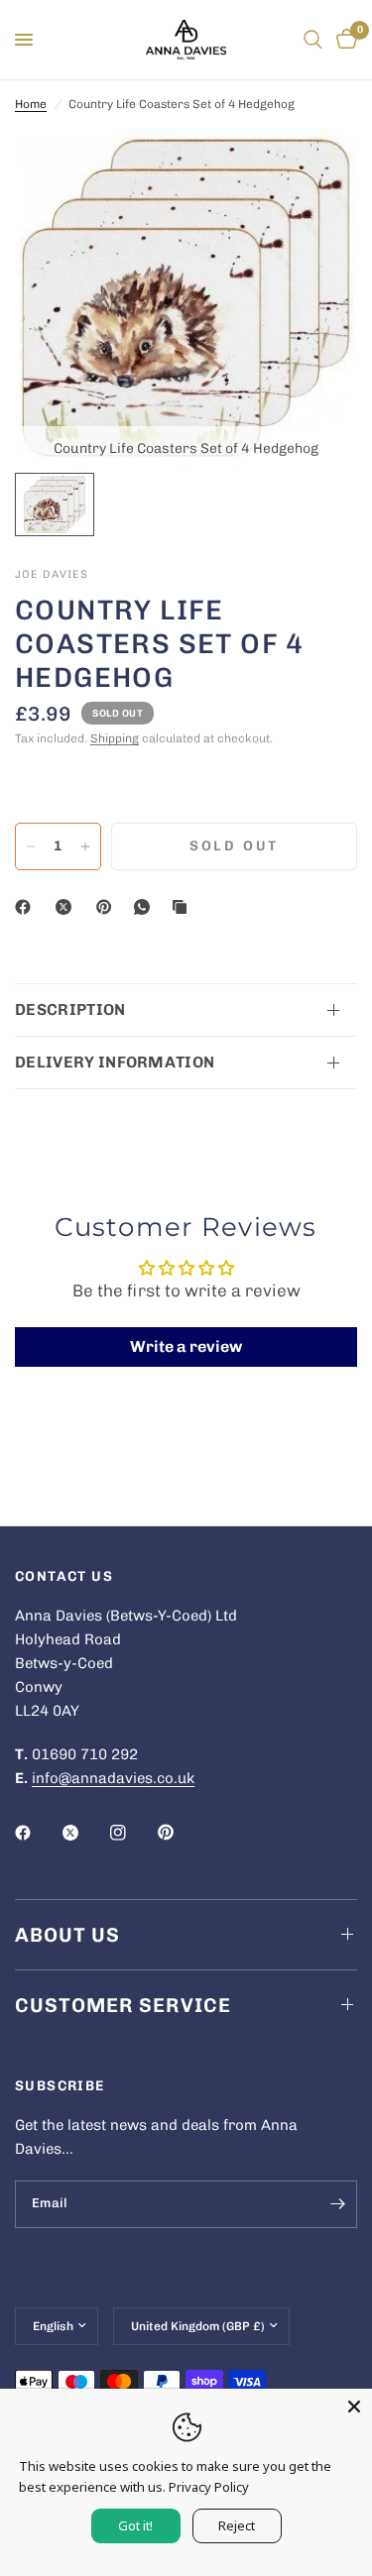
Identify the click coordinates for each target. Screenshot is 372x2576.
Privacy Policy (209, 2487)
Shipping (115, 738)
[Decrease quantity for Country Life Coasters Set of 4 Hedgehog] (31, 846)
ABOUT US (67, 1935)
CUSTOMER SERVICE (123, 2005)
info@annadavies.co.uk (113, 1778)
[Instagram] (132, 1833)
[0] (343, 40)
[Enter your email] (337, 2204)
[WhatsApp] (146, 907)
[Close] (354, 2407)
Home (31, 104)
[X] (67, 907)
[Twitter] (84, 1833)
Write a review (186, 1346)
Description (70, 1009)
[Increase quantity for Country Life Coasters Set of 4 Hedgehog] (85, 846)
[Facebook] (27, 907)
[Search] (313, 40)
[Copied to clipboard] (184, 907)
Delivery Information (115, 1062)
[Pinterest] (108, 907)
